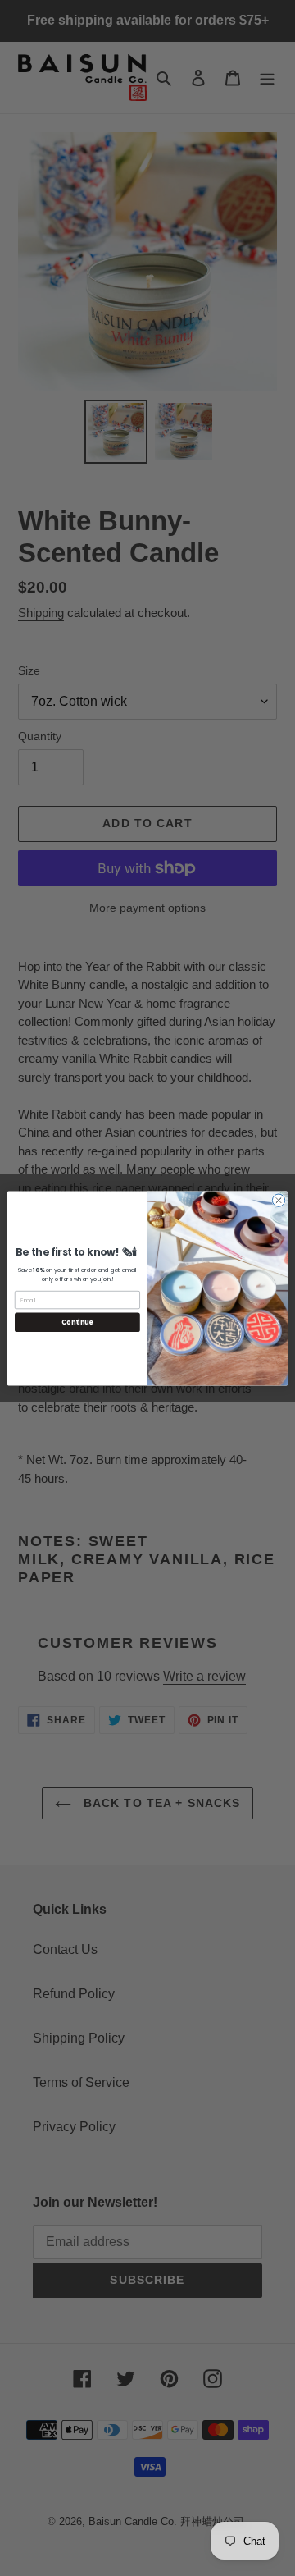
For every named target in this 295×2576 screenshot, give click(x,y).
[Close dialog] (278, 1199)
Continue (77, 1322)
